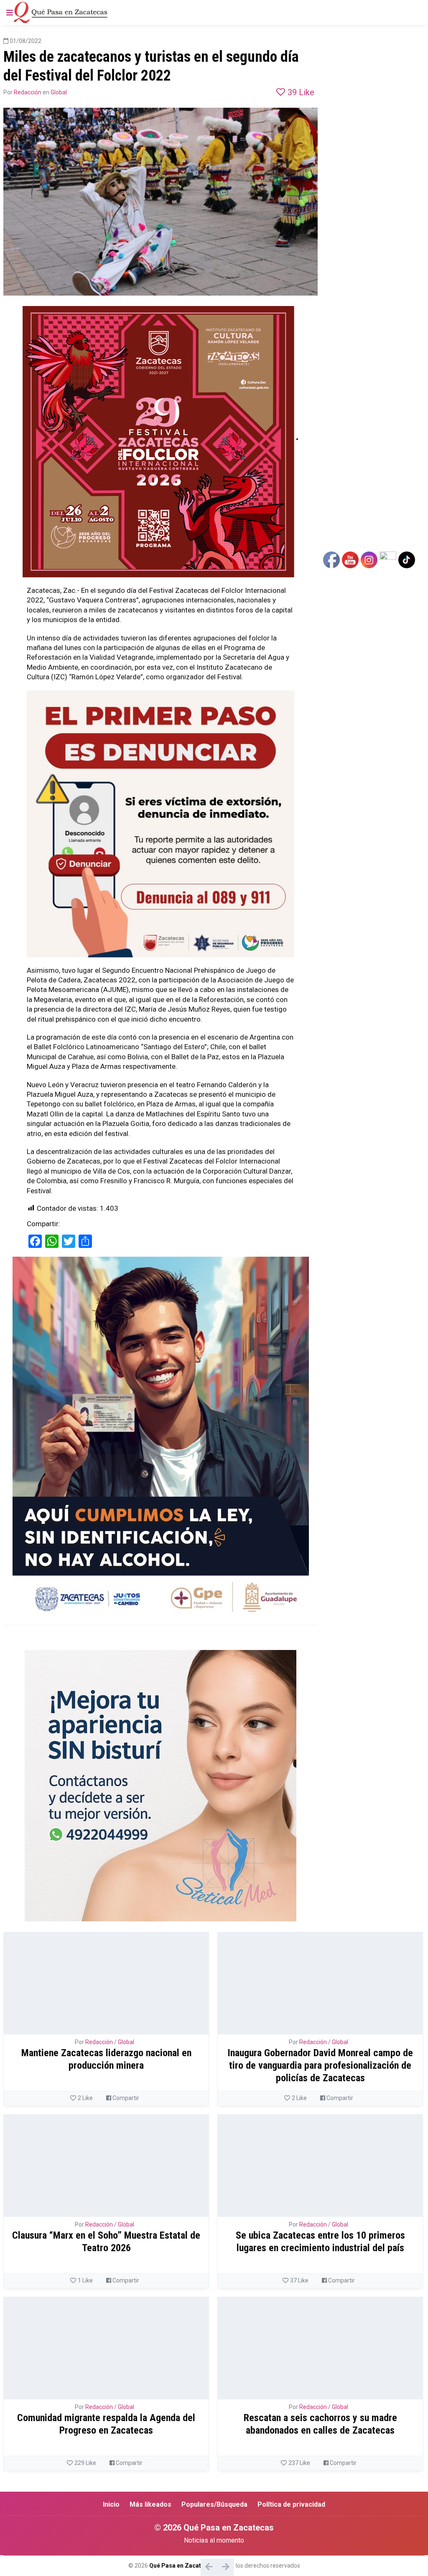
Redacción (28, 92)
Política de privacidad (291, 2504)
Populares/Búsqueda (214, 2504)
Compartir (125, 2098)
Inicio (111, 2504)
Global (59, 92)
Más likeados (150, 2504)
